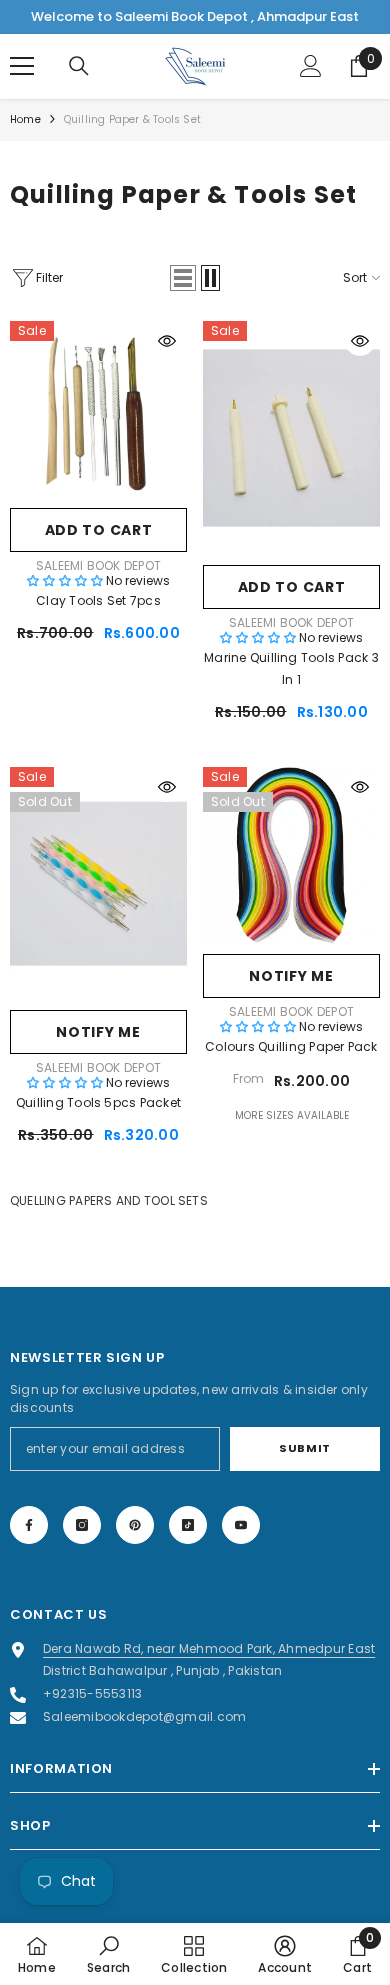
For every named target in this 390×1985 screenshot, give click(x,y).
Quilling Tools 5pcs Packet (98, 1102)
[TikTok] (188, 1525)
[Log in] (311, 66)
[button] (183, 278)
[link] (108, 1954)
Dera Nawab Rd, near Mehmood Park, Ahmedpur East (209, 1648)
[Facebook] (29, 1525)
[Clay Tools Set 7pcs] (98, 409)
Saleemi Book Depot (98, 565)
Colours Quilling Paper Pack (291, 1046)
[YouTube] (241, 1525)
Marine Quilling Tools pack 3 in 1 (291, 668)
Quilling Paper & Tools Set (132, 119)
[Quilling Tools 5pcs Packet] (98, 884)
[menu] (22, 66)
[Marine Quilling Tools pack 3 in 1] (291, 438)
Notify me (98, 1032)
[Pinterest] (135, 1525)
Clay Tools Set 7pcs (98, 600)
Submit (304, 1448)
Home (25, 119)
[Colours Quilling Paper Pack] (291, 855)
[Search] (79, 66)
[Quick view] (167, 341)
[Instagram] (82, 1525)
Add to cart (99, 530)
